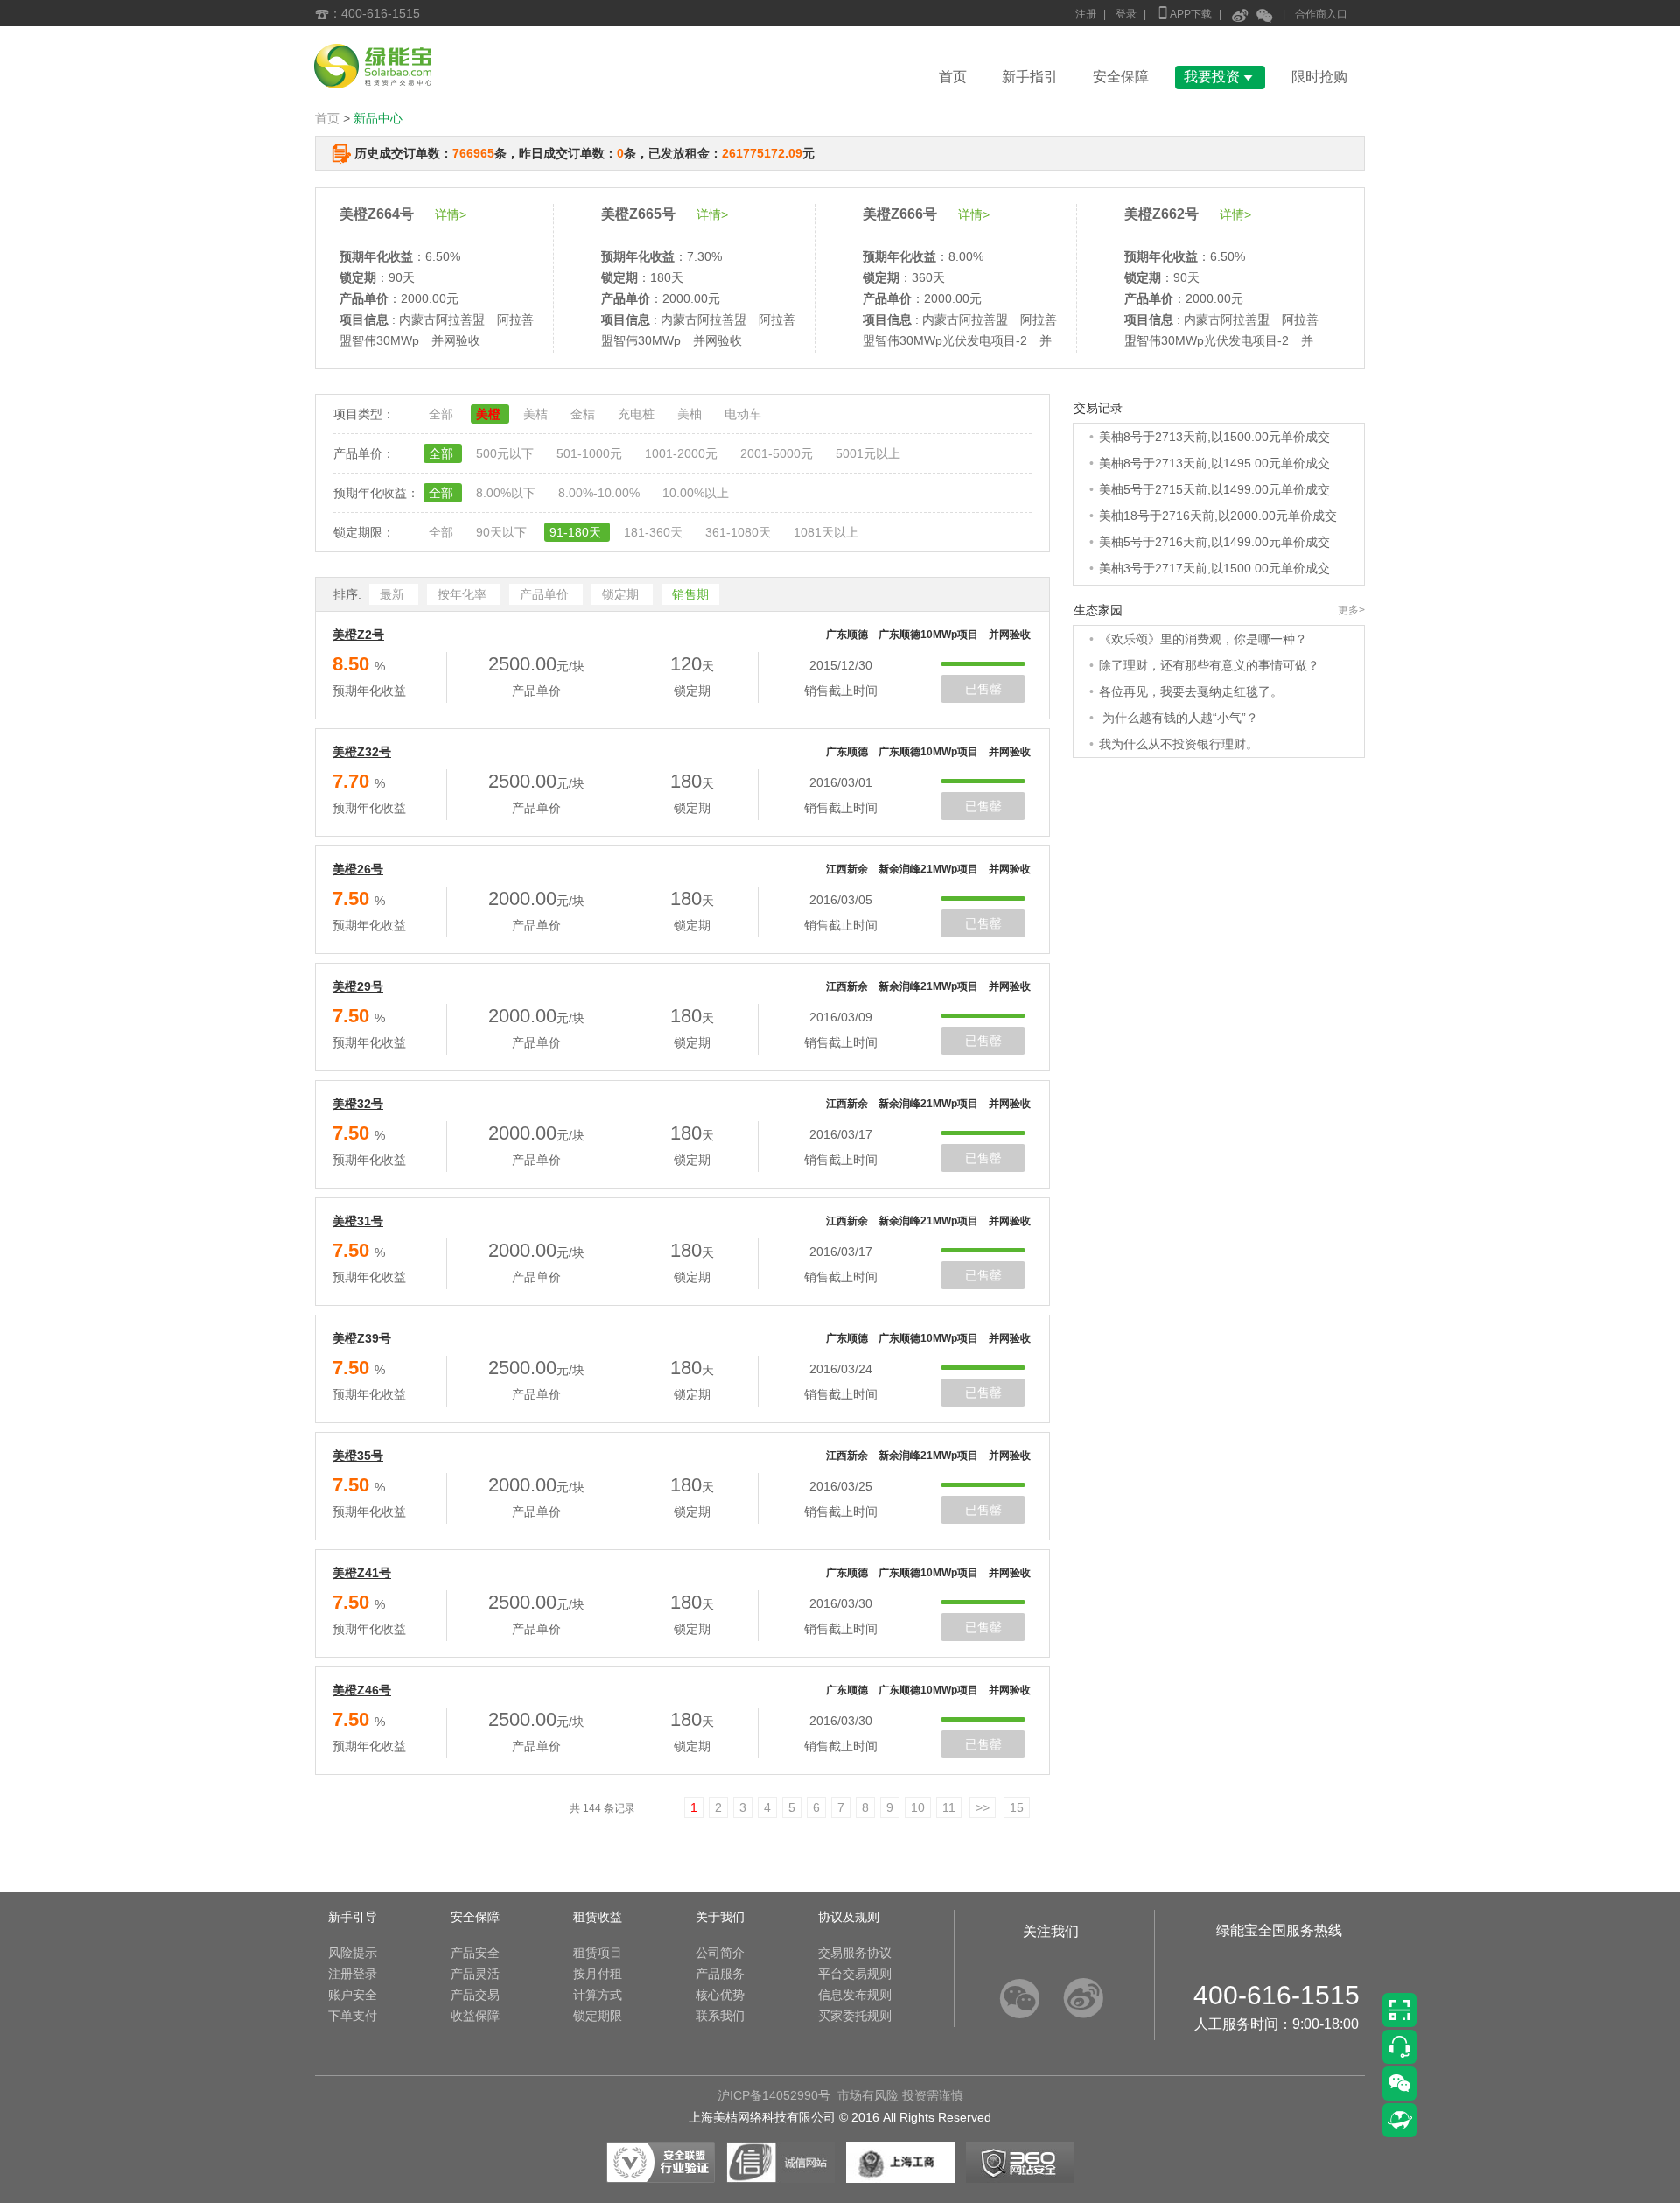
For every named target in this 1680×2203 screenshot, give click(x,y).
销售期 (690, 594)
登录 (1126, 14)
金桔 (584, 414)
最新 (394, 594)
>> (983, 1807)
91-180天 (577, 532)
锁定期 (622, 594)
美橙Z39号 (362, 1338)
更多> (1351, 610)
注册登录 (353, 1974)
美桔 (537, 414)
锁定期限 (598, 2016)
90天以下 (503, 532)
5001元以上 (868, 453)
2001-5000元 (778, 453)
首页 (953, 77)
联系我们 (720, 2016)
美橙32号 (358, 1104)
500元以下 (507, 453)
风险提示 (353, 1953)
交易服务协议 (855, 1953)
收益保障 (475, 2016)
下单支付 (353, 2016)
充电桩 (638, 414)
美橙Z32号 (362, 752)
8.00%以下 (507, 493)
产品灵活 (475, 1974)
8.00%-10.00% (601, 493)
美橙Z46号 (362, 1690)
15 (1017, 1807)
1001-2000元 (683, 453)
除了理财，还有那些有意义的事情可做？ (1209, 665)
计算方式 (598, 1995)
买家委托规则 (855, 2016)
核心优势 (720, 1995)
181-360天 (655, 532)
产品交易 (475, 1995)
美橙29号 (358, 986)
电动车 (743, 414)
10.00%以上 (696, 493)
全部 (443, 414)
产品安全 (475, 1953)
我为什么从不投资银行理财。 (1179, 744)
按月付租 (598, 1974)
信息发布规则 (855, 1995)
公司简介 (720, 1953)
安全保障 (1121, 77)
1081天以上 (826, 532)
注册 (1086, 14)
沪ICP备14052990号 (774, 2095)
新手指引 (1030, 77)
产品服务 (720, 1974)
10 (918, 1807)
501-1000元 (591, 453)
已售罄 (983, 689)
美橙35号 (358, 1456)
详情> (451, 214)
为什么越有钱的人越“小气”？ (1179, 718)
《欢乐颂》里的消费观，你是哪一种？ (1203, 639)
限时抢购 (1319, 77)
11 (949, 1807)
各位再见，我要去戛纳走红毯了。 (1191, 691)
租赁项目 (598, 1953)
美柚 (691, 414)
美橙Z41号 (362, 1573)
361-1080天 (740, 532)
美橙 (490, 414)
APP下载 (1184, 13)
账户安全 (353, 1995)
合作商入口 (1321, 14)
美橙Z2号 (358, 635)
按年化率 (464, 594)
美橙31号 (358, 1221)
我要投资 (1220, 77)
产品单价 (546, 594)
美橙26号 (358, 869)
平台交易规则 (855, 1974)
